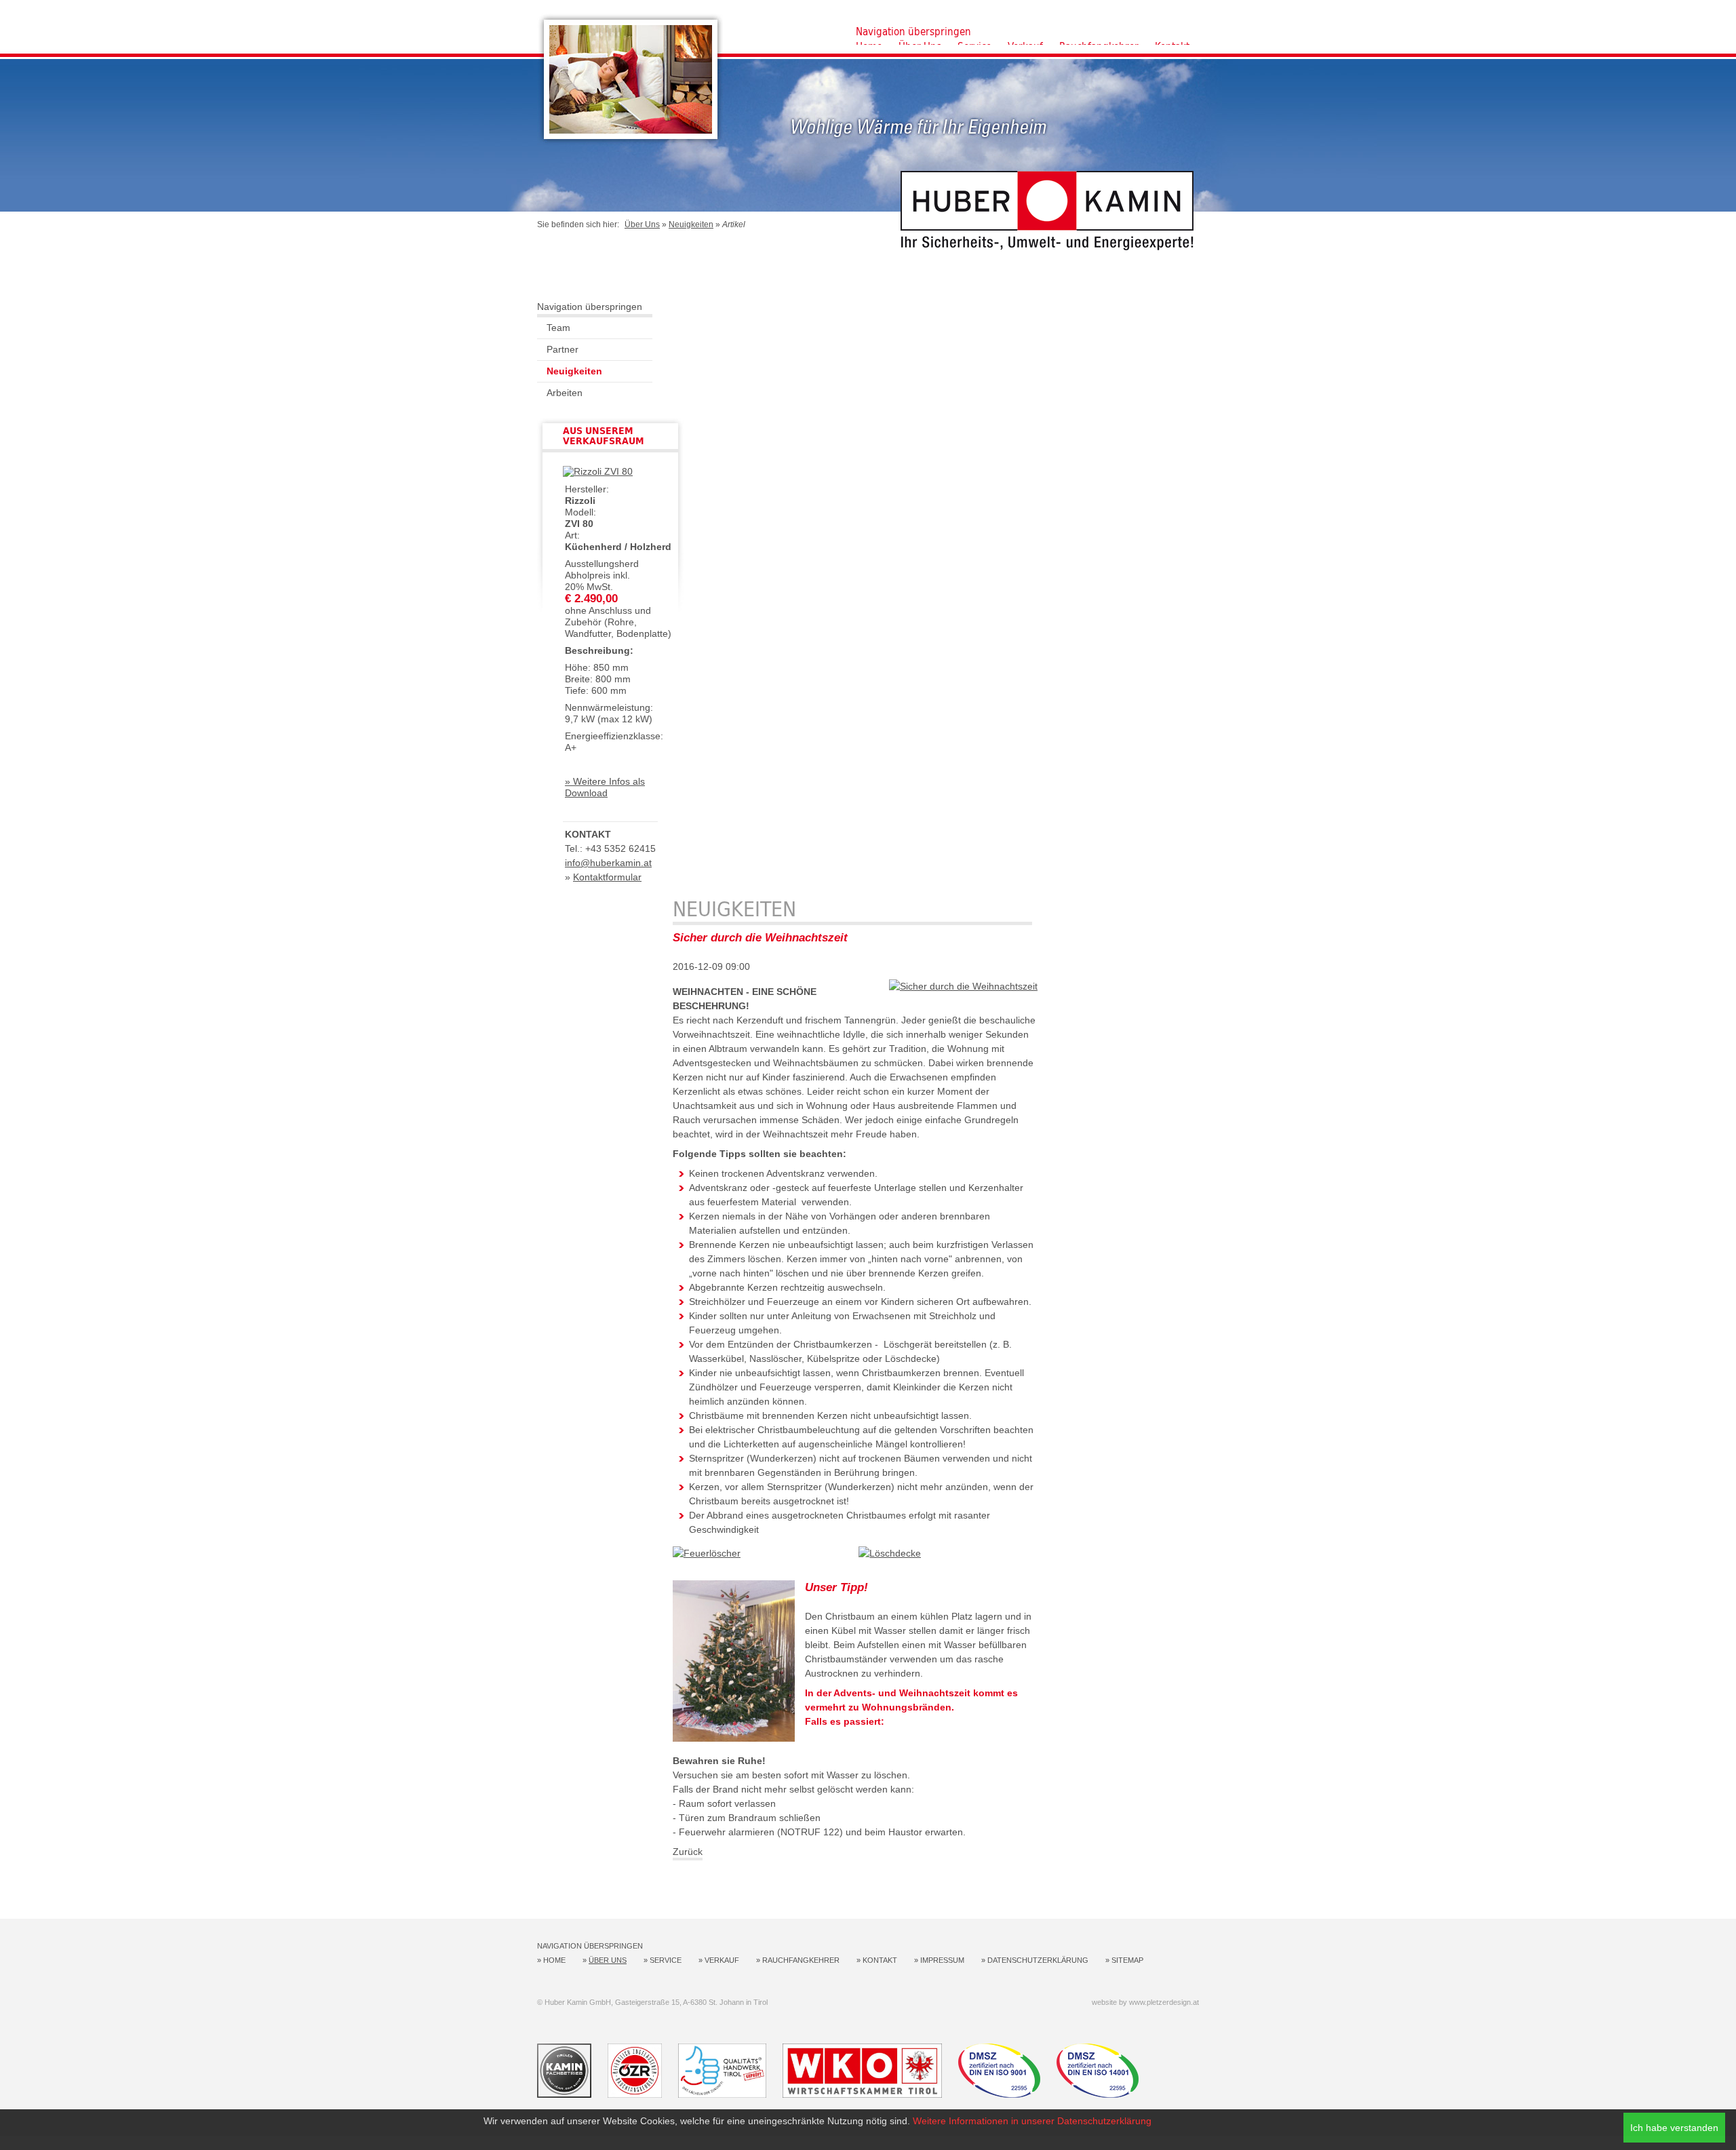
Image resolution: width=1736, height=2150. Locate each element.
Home (554, 1960)
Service (666, 1960)
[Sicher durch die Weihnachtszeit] (963, 986)
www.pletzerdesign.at (1164, 2002)
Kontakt (880, 1960)
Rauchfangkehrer (801, 1960)
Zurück (688, 1852)
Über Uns (642, 224)
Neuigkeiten (691, 224)
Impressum (942, 1960)
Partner (563, 349)
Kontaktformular (607, 877)
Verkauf (722, 1960)
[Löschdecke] (890, 1553)
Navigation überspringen (913, 32)
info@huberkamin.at (608, 863)
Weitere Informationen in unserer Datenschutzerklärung (1032, 2121)
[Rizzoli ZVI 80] (598, 471)
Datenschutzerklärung (1038, 1960)
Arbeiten (565, 393)
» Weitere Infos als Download (605, 787)
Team (558, 328)
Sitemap (1127, 1960)
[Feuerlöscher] (707, 1553)
